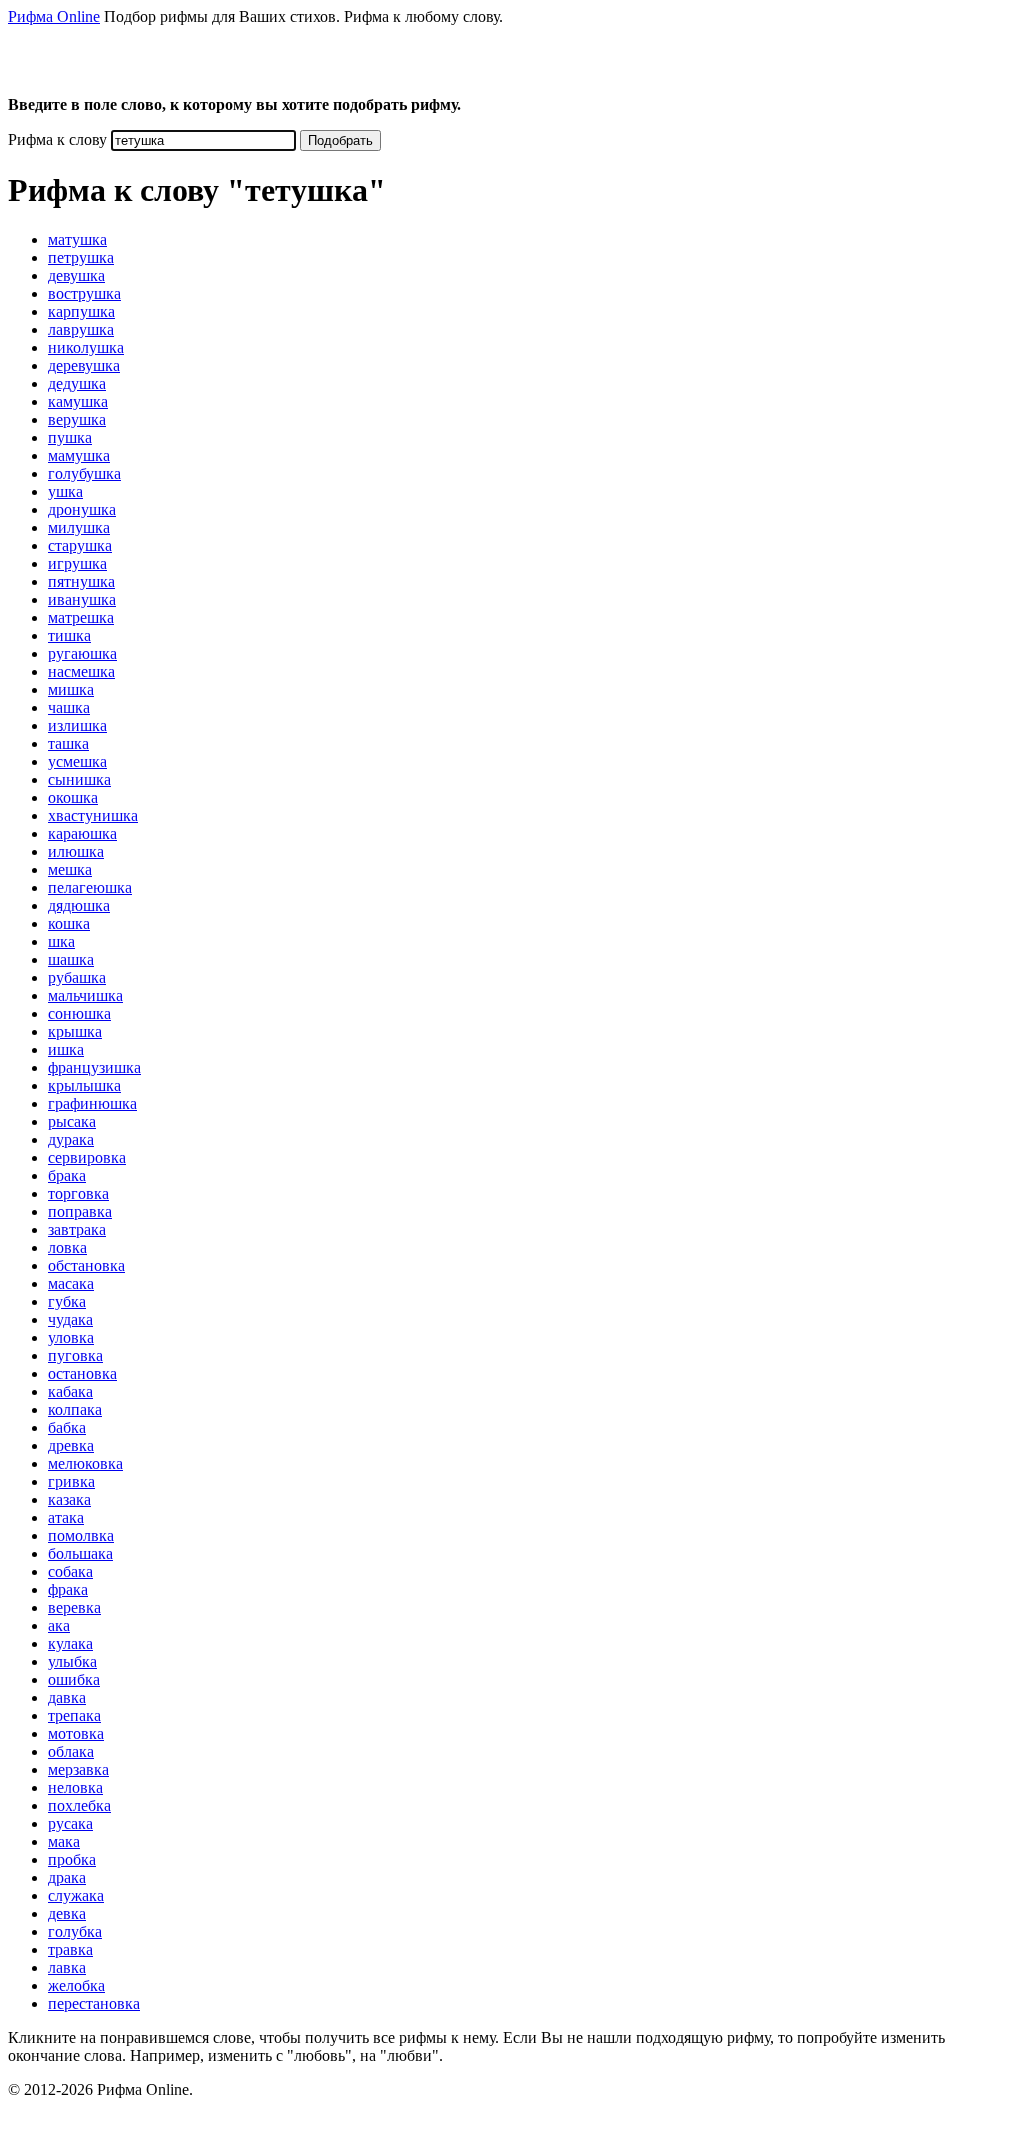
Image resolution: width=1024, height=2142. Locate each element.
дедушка (77, 383)
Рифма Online (54, 16)
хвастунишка (93, 815)
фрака (68, 1589)
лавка (67, 1967)
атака (66, 1517)
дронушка (82, 509)
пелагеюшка (90, 887)
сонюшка (79, 1013)
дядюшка (79, 905)
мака (64, 1841)
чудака (70, 1319)
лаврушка (81, 329)
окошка (73, 797)
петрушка (81, 257)
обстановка (86, 1265)
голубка (75, 1931)
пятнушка (81, 581)
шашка (71, 959)
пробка (72, 1859)
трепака (74, 1715)
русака (70, 1823)
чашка (69, 707)
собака (70, 1571)
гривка (71, 1481)
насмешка (81, 671)
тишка (69, 635)
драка (67, 1877)
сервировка (87, 1157)
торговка (78, 1193)
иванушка (82, 599)
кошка (69, 923)
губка (67, 1301)
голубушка (84, 473)
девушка (76, 275)
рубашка (77, 977)
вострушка (84, 293)
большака (80, 1553)
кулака (70, 1643)
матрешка (81, 617)
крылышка (84, 1085)
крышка (75, 1031)
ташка (68, 743)
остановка (82, 1373)
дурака (71, 1139)
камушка (78, 401)
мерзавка (78, 1769)
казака (69, 1499)
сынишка (79, 779)
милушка (79, 527)
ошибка (74, 1679)
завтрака (77, 1229)
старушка (80, 545)
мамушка (79, 455)
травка (70, 1949)
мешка (70, 869)
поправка (80, 1211)
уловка (71, 1337)
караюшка (82, 833)
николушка (86, 347)
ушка (65, 491)
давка (67, 1697)
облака (71, 1751)
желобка (76, 1985)
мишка (71, 689)
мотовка (76, 1733)
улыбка (72, 1661)
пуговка (75, 1355)
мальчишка (85, 995)
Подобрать (340, 140)
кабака (70, 1391)
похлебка (79, 1805)
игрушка (77, 563)
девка (67, 1913)
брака (67, 1175)
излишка (77, 725)
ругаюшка (82, 653)
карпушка (81, 311)
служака (76, 1895)
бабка (67, 1427)
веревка (74, 1607)
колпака (75, 1409)
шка (61, 941)
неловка (75, 1787)
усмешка (77, 761)
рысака (72, 1121)
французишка (94, 1067)
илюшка (76, 851)
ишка (66, 1049)
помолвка (81, 1535)
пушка (70, 437)
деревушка (84, 365)
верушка (77, 419)
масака (71, 1283)
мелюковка (85, 1463)
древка (71, 1445)
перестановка (94, 2003)
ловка (67, 1247)
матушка (77, 239)
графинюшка (92, 1103)
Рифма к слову (57, 139)
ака (59, 1625)
